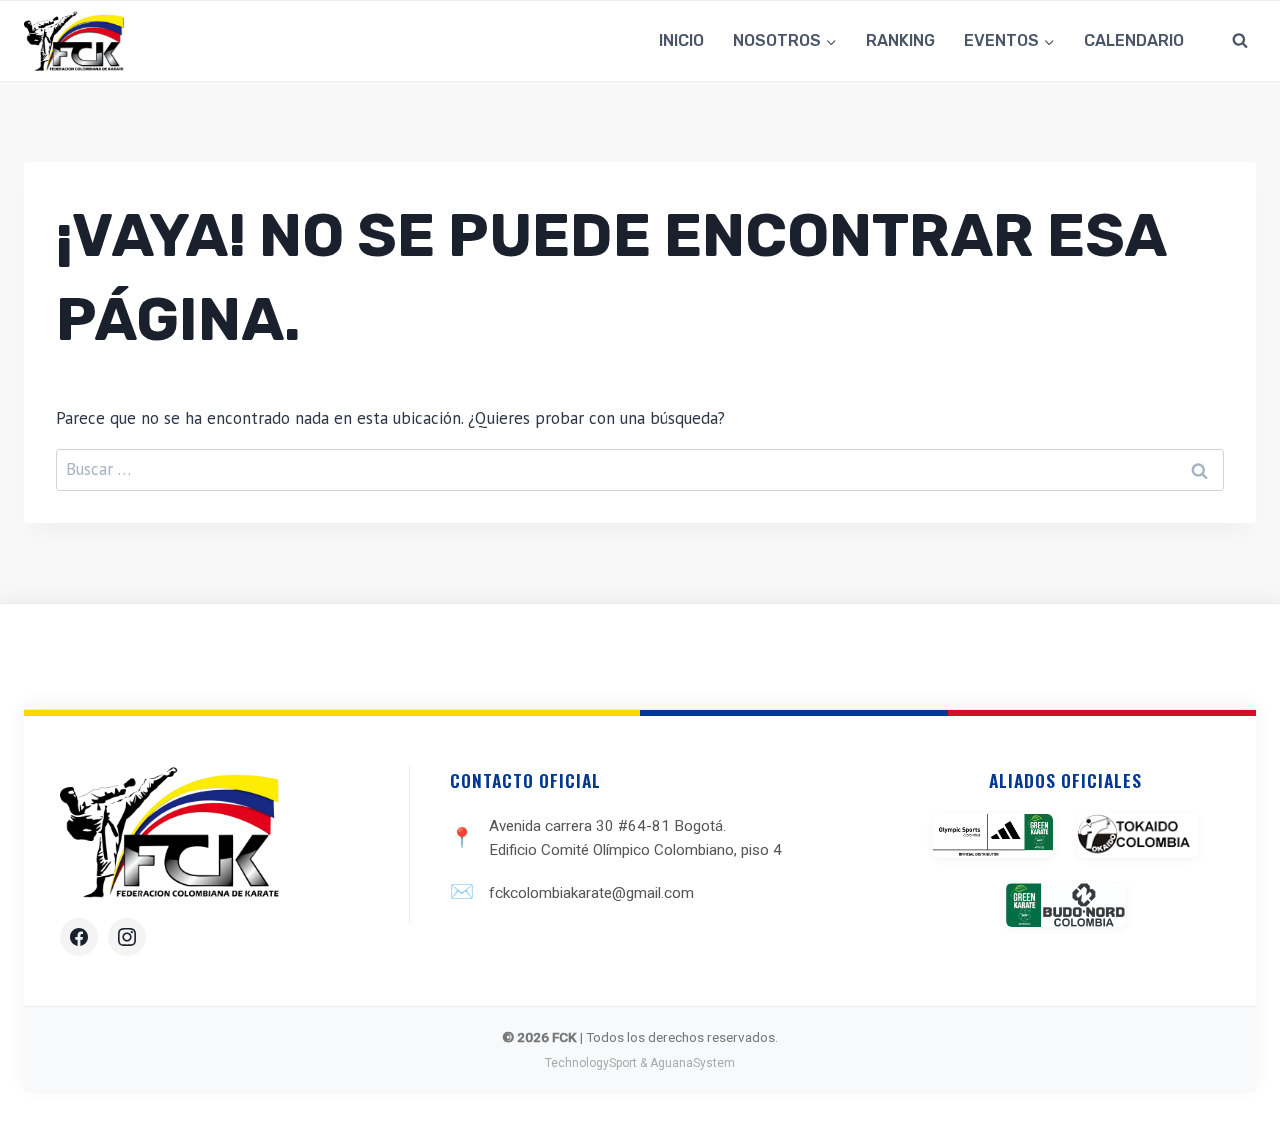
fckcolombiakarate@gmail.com (591, 893)
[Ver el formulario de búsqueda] (1240, 41)
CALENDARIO (1134, 40)
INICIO (681, 40)
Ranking (900, 40)
